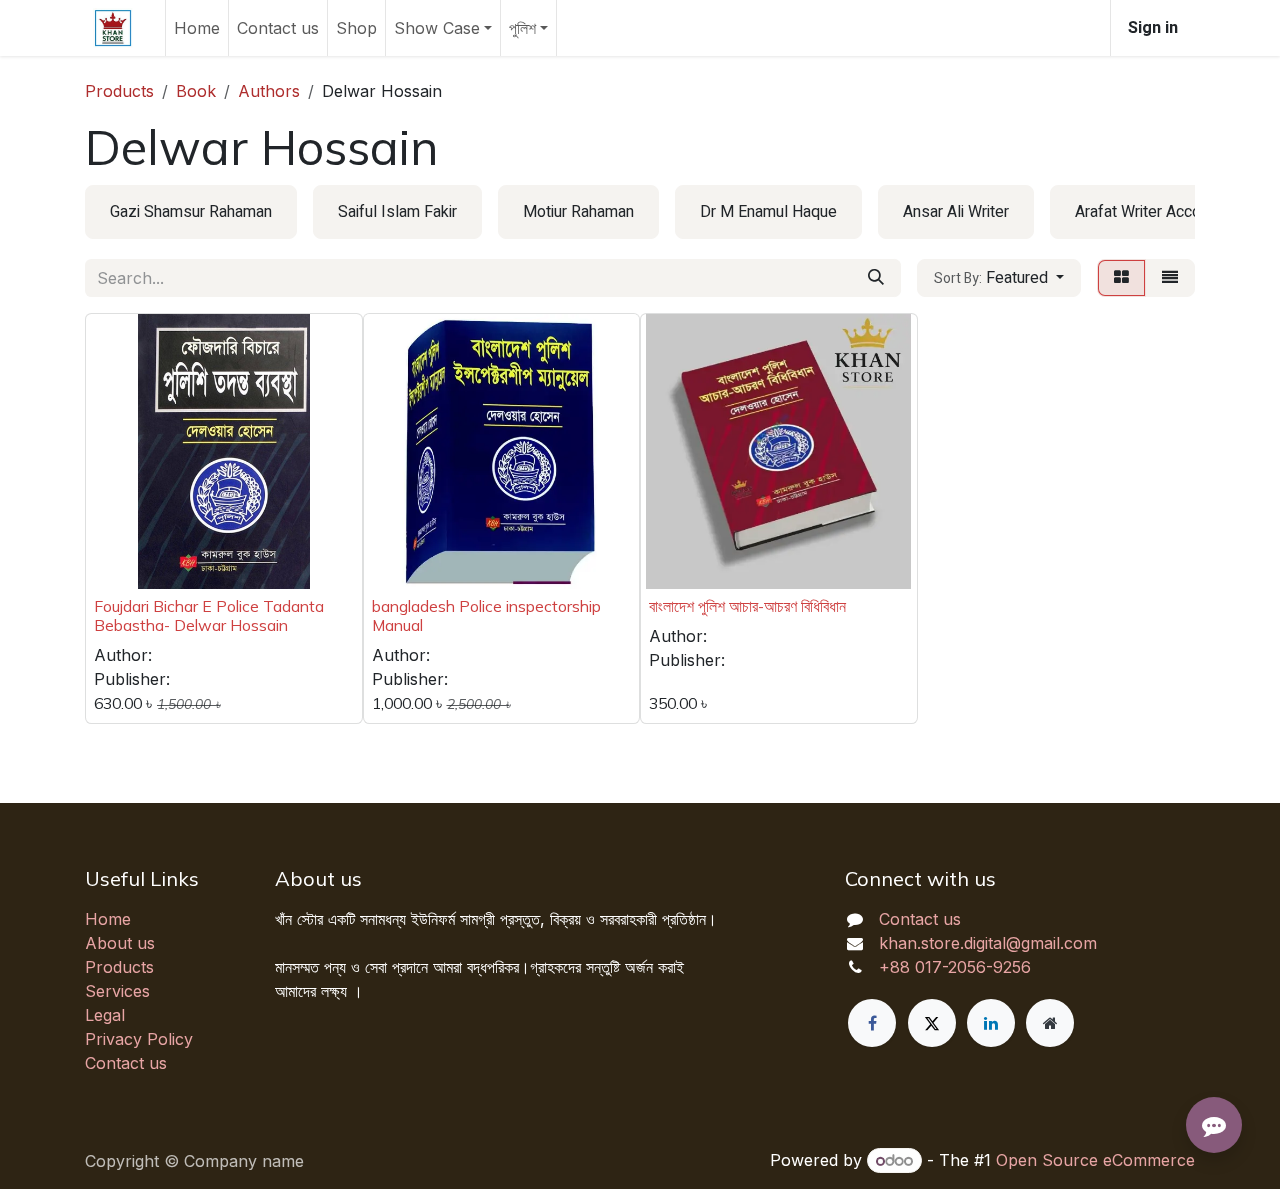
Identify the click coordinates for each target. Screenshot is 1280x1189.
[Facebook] (872, 1023)
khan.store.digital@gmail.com (988, 943)
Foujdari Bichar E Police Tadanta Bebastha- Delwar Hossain (209, 615)
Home (108, 919)
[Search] (876, 278)
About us (120, 943)
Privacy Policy (139, 1039)
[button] (999, 278)
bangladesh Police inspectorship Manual (486, 615)
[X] (932, 1023)
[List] (1170, 278)
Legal (105, 1015)
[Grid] (1121, 278)
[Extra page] (1050, 1023)
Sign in (1153, 28)
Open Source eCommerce (1095, 1160)
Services (117, 991)
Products (119, 91)
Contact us (126, 1063)
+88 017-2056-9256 (955, 967)
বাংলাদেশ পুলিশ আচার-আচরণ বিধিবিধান (747, 606)
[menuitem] (197, 28)
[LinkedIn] (991, 1023)
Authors (269, 91)
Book (196, 91)
